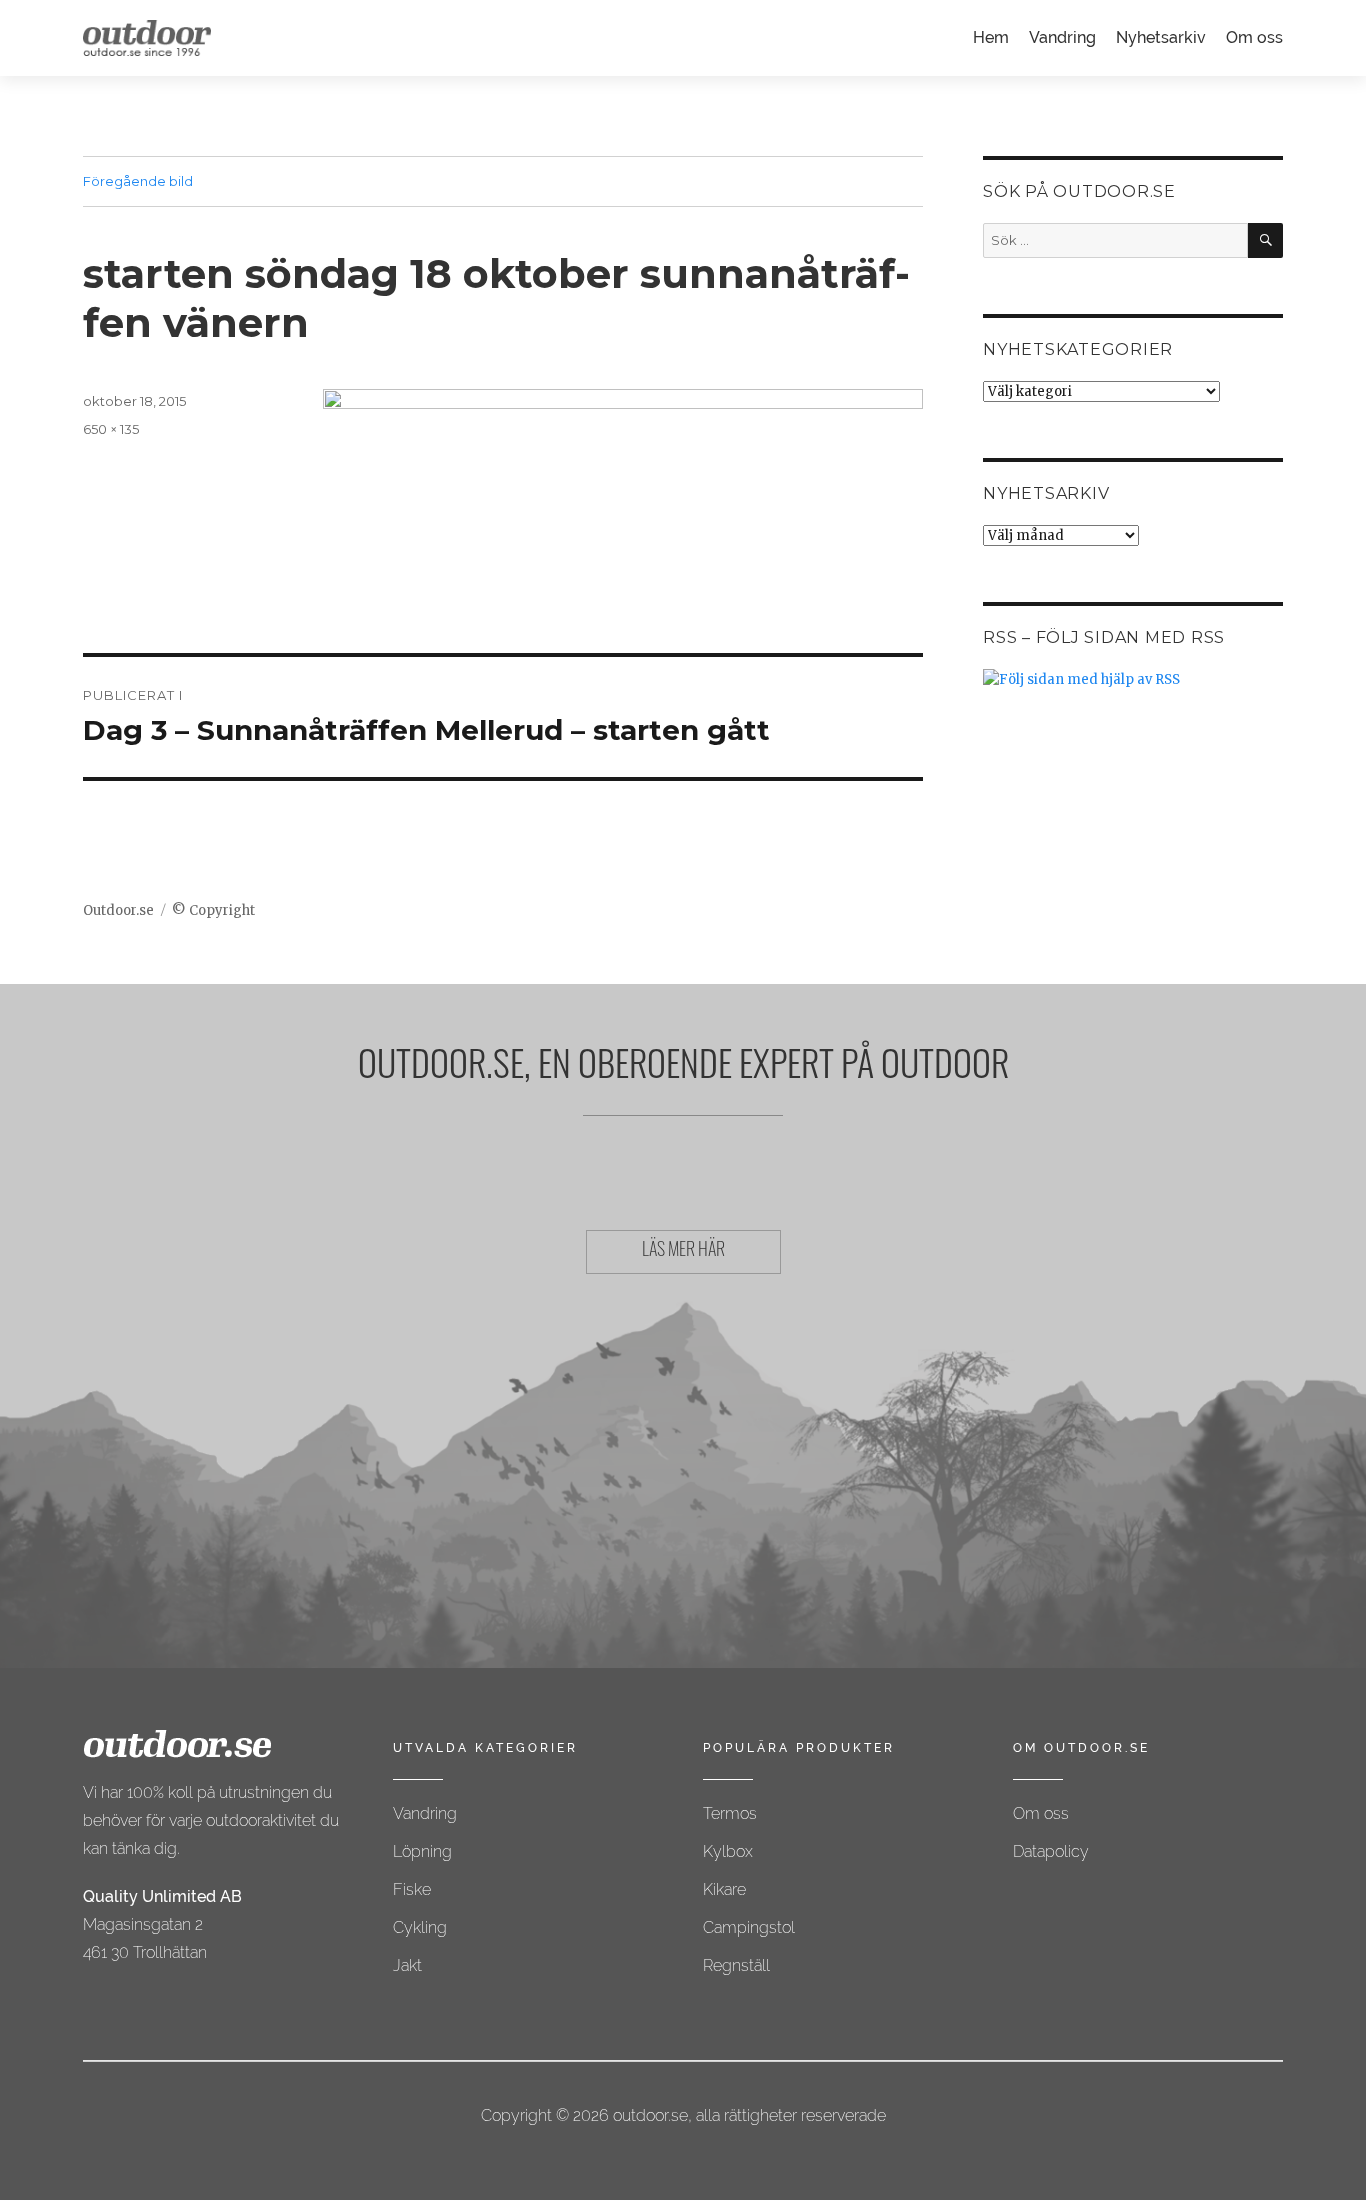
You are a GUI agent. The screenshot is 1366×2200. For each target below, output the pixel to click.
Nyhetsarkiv (1161, 37)
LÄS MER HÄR (683, 1252)
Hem (991, 37)
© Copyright (213, 910)
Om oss (1254, 37)
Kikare (724, 1889)
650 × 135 (111, 429)
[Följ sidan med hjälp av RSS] (1133, 679)
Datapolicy (1051, 1851)
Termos (730, 1813)
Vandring (1062, 37)
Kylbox (728, 1851)
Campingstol (749, 1927)
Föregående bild (138, 181)
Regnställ (736, 1965)
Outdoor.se (118, 910)
